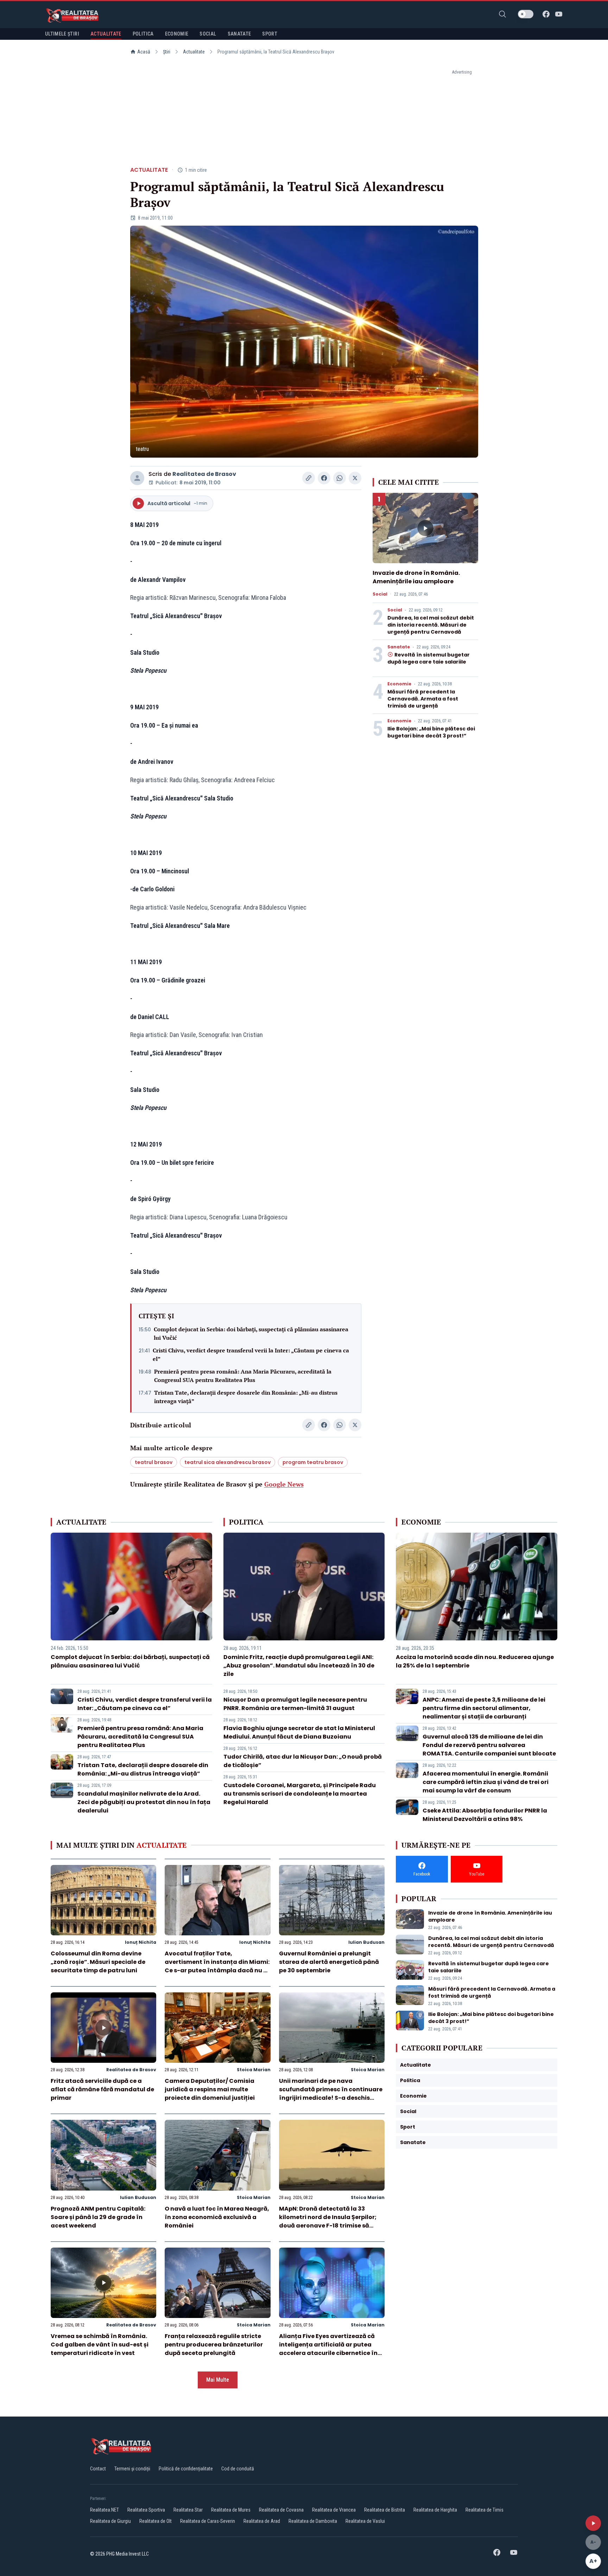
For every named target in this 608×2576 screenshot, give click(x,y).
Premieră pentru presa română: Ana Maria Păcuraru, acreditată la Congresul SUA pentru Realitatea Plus (243, 1376)
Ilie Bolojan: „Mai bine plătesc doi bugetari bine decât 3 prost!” (431, 732)
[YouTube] (559, 14)
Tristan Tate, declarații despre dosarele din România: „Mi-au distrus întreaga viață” (246, 1397)
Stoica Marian (254, 2070)
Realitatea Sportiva (146, 2510)
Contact (98, 2469)
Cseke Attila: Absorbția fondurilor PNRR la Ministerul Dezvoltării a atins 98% (485, 1815)
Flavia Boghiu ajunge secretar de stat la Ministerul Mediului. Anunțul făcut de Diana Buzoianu (299, 1732)
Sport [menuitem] (270, 34)
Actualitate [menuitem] (106, 34)
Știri (167, 52)
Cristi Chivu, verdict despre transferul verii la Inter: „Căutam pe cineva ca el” (251, 1355)
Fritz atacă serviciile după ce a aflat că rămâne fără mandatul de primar (102, 2089)
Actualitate (194, 52)
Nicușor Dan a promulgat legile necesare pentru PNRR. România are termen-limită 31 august (295, 1704)
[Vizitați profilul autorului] (137, 478)
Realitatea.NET (104, 2510)
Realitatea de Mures (231, 2510)
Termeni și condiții (132, 2469)
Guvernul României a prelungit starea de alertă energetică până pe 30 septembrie (329, 1962)
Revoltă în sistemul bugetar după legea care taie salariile (429, 658)
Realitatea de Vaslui (365, 2521)
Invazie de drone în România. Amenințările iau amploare (416, 577)
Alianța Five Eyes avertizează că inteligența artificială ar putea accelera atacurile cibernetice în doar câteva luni (328, 2349)
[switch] (526, 14)
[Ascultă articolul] (593, 2523)
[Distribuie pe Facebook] (324, 478)
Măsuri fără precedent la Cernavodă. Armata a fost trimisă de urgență (423, 699)
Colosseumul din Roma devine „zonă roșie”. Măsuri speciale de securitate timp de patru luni (98, 1962)
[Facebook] (546, 14)
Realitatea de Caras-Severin (208, 2521)
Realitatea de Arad (262, 2521)
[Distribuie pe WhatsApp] (340, 478)
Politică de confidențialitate (186, 2469)
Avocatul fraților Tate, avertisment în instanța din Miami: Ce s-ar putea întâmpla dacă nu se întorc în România (217, 1966)
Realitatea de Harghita (435, 2510)
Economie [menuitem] (177, 34)
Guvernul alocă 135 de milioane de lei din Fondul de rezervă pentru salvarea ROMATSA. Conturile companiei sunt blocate (489, 1745)
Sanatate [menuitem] (239, 34)
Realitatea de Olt (156, 2521)
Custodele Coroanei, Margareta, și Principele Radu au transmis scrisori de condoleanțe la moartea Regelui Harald (300, 1794)
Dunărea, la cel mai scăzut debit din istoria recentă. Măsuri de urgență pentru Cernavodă (431, 625)
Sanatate (399, 647)
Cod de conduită (238, 2469)
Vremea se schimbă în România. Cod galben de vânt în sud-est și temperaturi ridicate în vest (100, 2345)
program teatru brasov (313, 1462)
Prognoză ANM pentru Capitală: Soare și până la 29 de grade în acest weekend (98, 2217)
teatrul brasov (154, 1462)
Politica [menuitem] (143, 34)
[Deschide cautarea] (502, 14)
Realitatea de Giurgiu (110, 2521)
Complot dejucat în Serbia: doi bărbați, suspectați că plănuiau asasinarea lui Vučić (251, 1333)
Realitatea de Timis (484, 2510)
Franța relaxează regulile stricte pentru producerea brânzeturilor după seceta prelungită (214, 2345)
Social (380, 594)
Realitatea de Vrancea (334, 2510)
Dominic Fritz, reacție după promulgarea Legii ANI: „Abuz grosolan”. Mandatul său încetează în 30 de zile (299, 1666)
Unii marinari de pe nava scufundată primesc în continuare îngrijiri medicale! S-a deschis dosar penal (331, 2094)
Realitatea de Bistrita (385, 2510)
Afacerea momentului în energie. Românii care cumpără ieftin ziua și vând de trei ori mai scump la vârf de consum (486, 1782)
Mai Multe (218, 2380)
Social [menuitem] (208, 34)
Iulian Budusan (366, 1942)
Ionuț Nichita (141, 1942)
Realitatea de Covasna (281, 2510)
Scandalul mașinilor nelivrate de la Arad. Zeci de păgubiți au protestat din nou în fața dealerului (144, 1802)
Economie (399, 684)
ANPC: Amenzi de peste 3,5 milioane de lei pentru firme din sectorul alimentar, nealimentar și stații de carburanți (484, 1708)
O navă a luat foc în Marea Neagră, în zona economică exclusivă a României (217, 2217)
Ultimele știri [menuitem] (62, 34)
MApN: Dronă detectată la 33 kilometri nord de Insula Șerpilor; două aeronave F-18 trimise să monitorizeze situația (328, 2221)
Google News (284, 1484)
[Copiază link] (309, 478)
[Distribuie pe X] (355, 478)
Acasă (144, 52)
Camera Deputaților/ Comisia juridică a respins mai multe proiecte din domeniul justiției (210, 2089)
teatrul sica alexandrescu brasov (227, 1462)
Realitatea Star (188, 2510)
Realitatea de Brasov (204, 474)
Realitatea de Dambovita (313, 2521)
